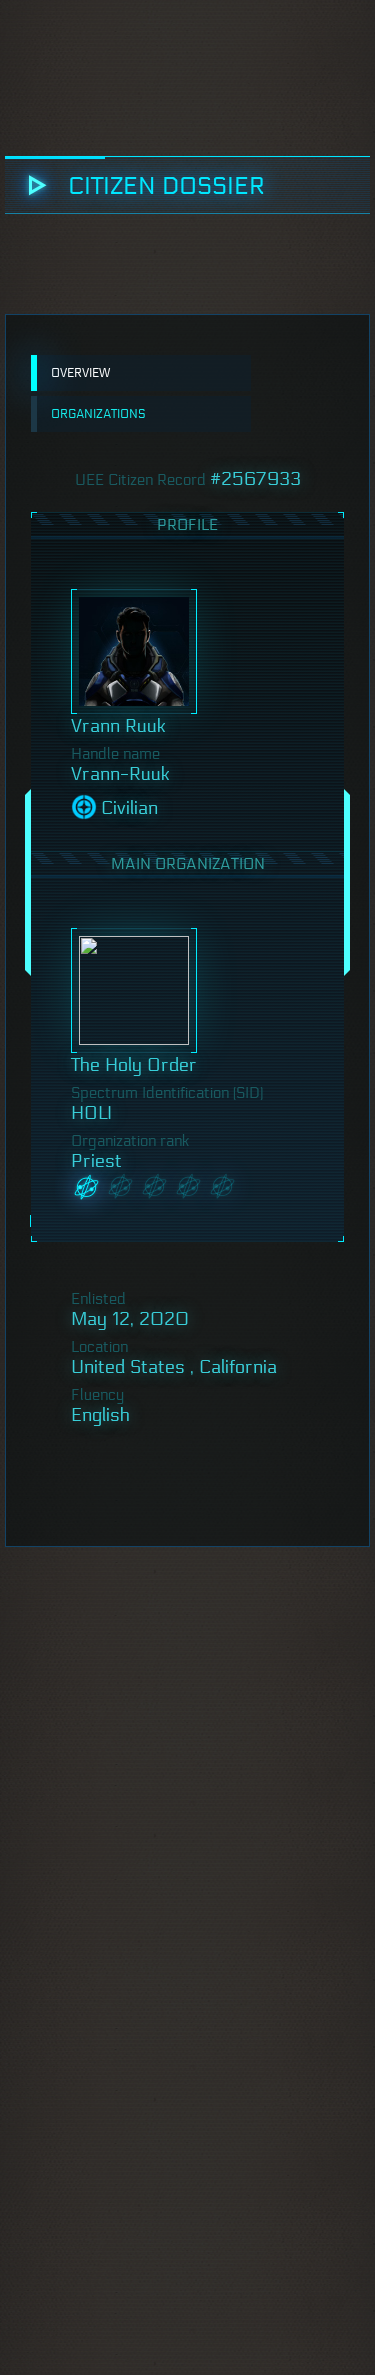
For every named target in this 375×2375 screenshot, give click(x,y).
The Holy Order (134, 1065)
